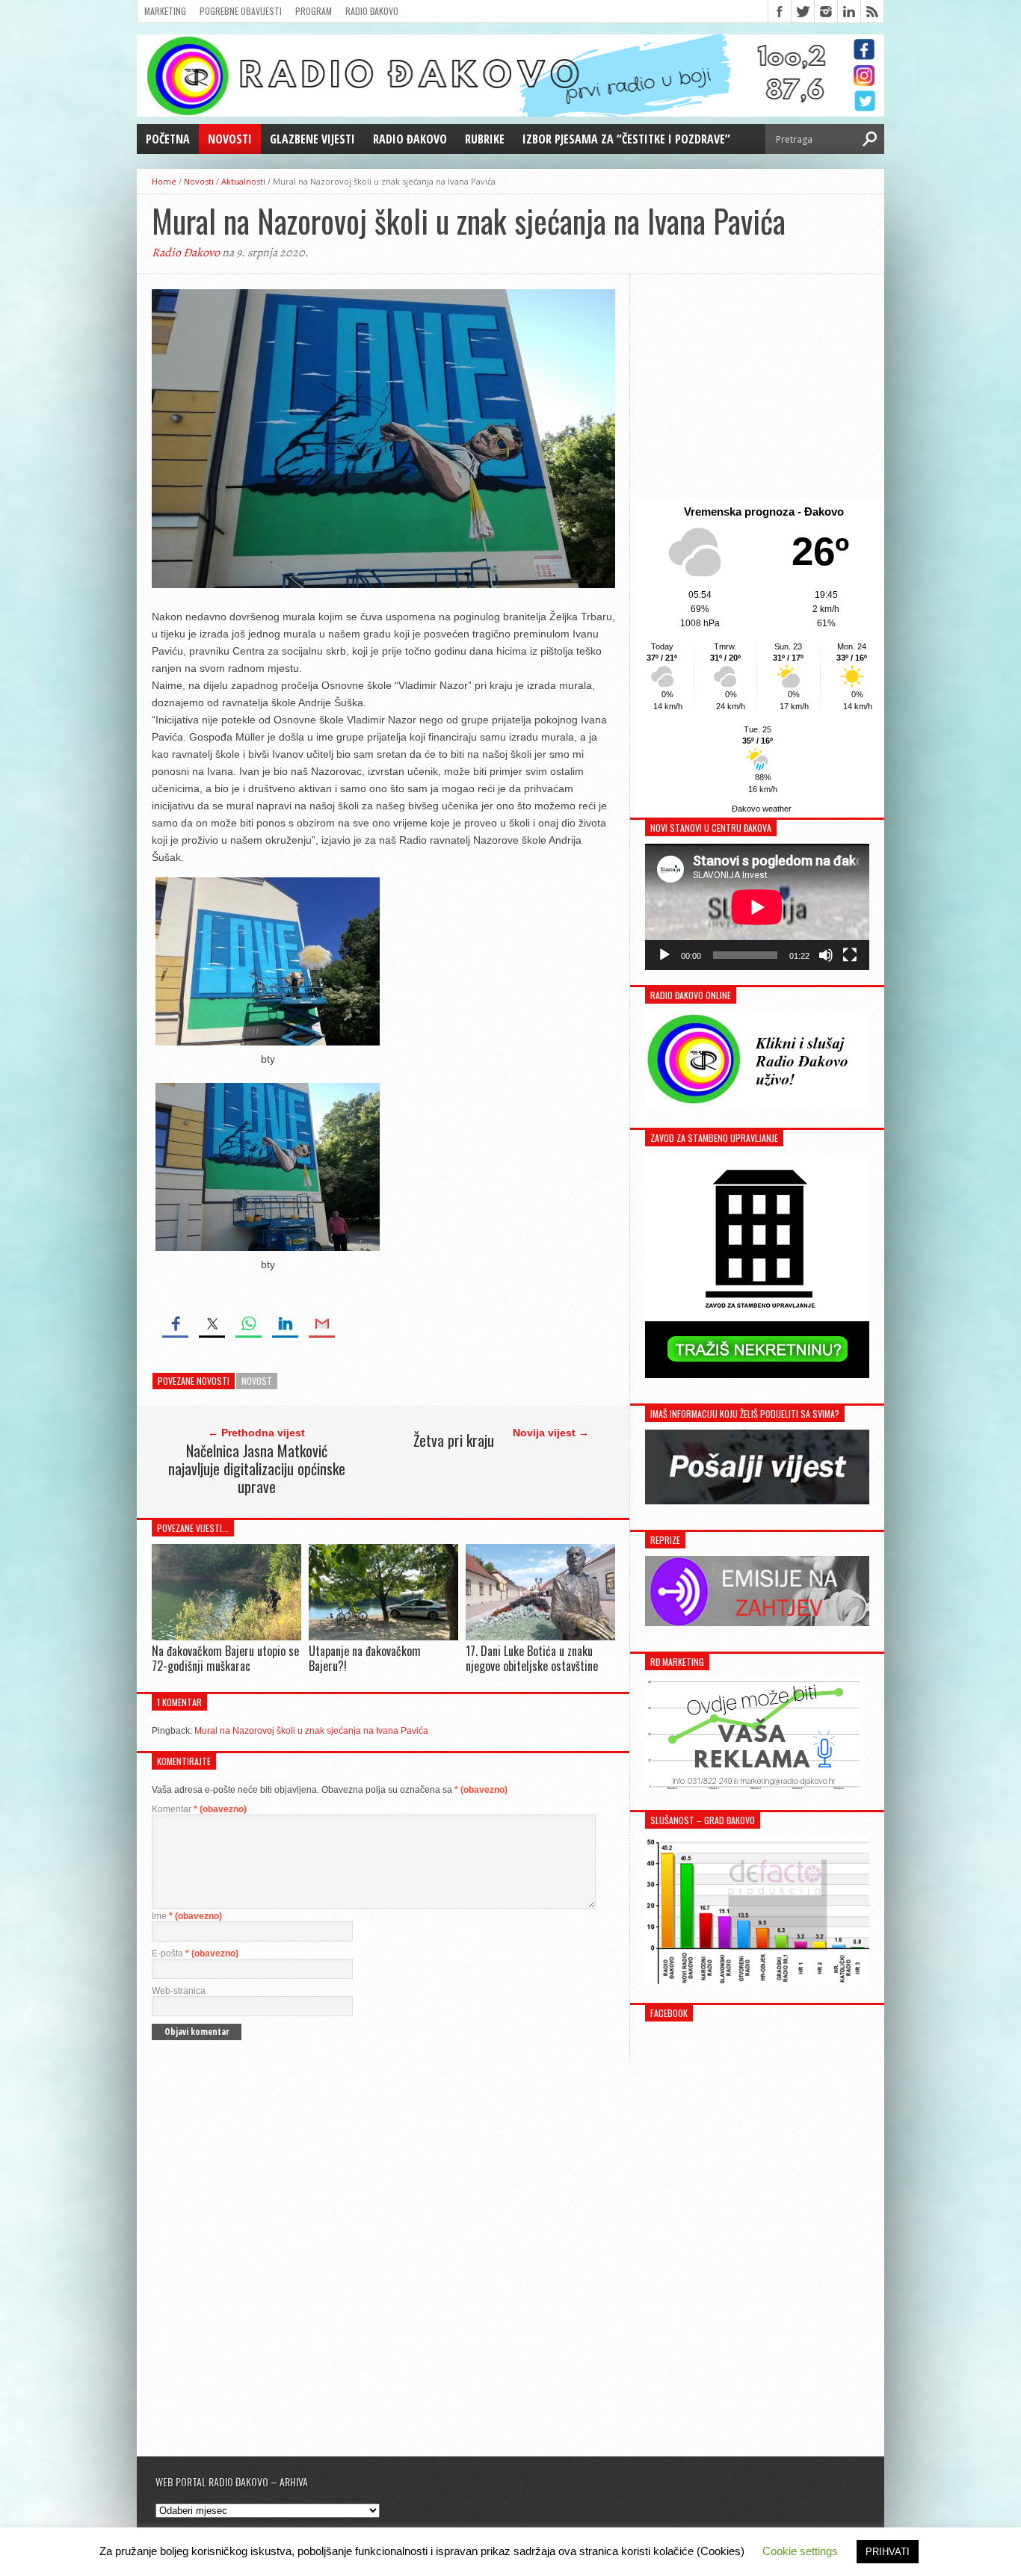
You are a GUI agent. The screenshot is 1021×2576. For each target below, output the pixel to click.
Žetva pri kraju (454, 1440)
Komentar (199, 1809)
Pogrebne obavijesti (241, 11)
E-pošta (195, 1953)
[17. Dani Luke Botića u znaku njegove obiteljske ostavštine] (540, 1637)
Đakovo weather (762, 809)
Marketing (165, 11)
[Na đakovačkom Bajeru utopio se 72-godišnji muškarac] (226, 1637)
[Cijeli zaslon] (850, 955)
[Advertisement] (757, 386)
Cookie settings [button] (800, 2551)
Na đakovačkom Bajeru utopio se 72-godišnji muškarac (225, 1658)
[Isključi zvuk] (826, 955)
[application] (757, 907)
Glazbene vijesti (312, 139)
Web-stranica (179, 1991)
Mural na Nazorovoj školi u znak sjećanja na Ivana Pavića (311, 1731)
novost (257, 1381)
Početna (168, 139)
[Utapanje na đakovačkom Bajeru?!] (383, 1637)
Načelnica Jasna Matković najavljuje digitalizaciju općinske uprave (257, 1468)
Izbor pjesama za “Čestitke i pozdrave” (626, 139)
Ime (187, 1916)
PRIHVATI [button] (888, 2552)
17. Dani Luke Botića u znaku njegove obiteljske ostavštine (532, 1658)
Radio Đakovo (372, 11)
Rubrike (485, 139)
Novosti (230, 139)
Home (164, 181)
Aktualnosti (243, 181)
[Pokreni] (664, 955)
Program (314, 11)
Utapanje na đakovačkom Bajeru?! (365, 1658)
